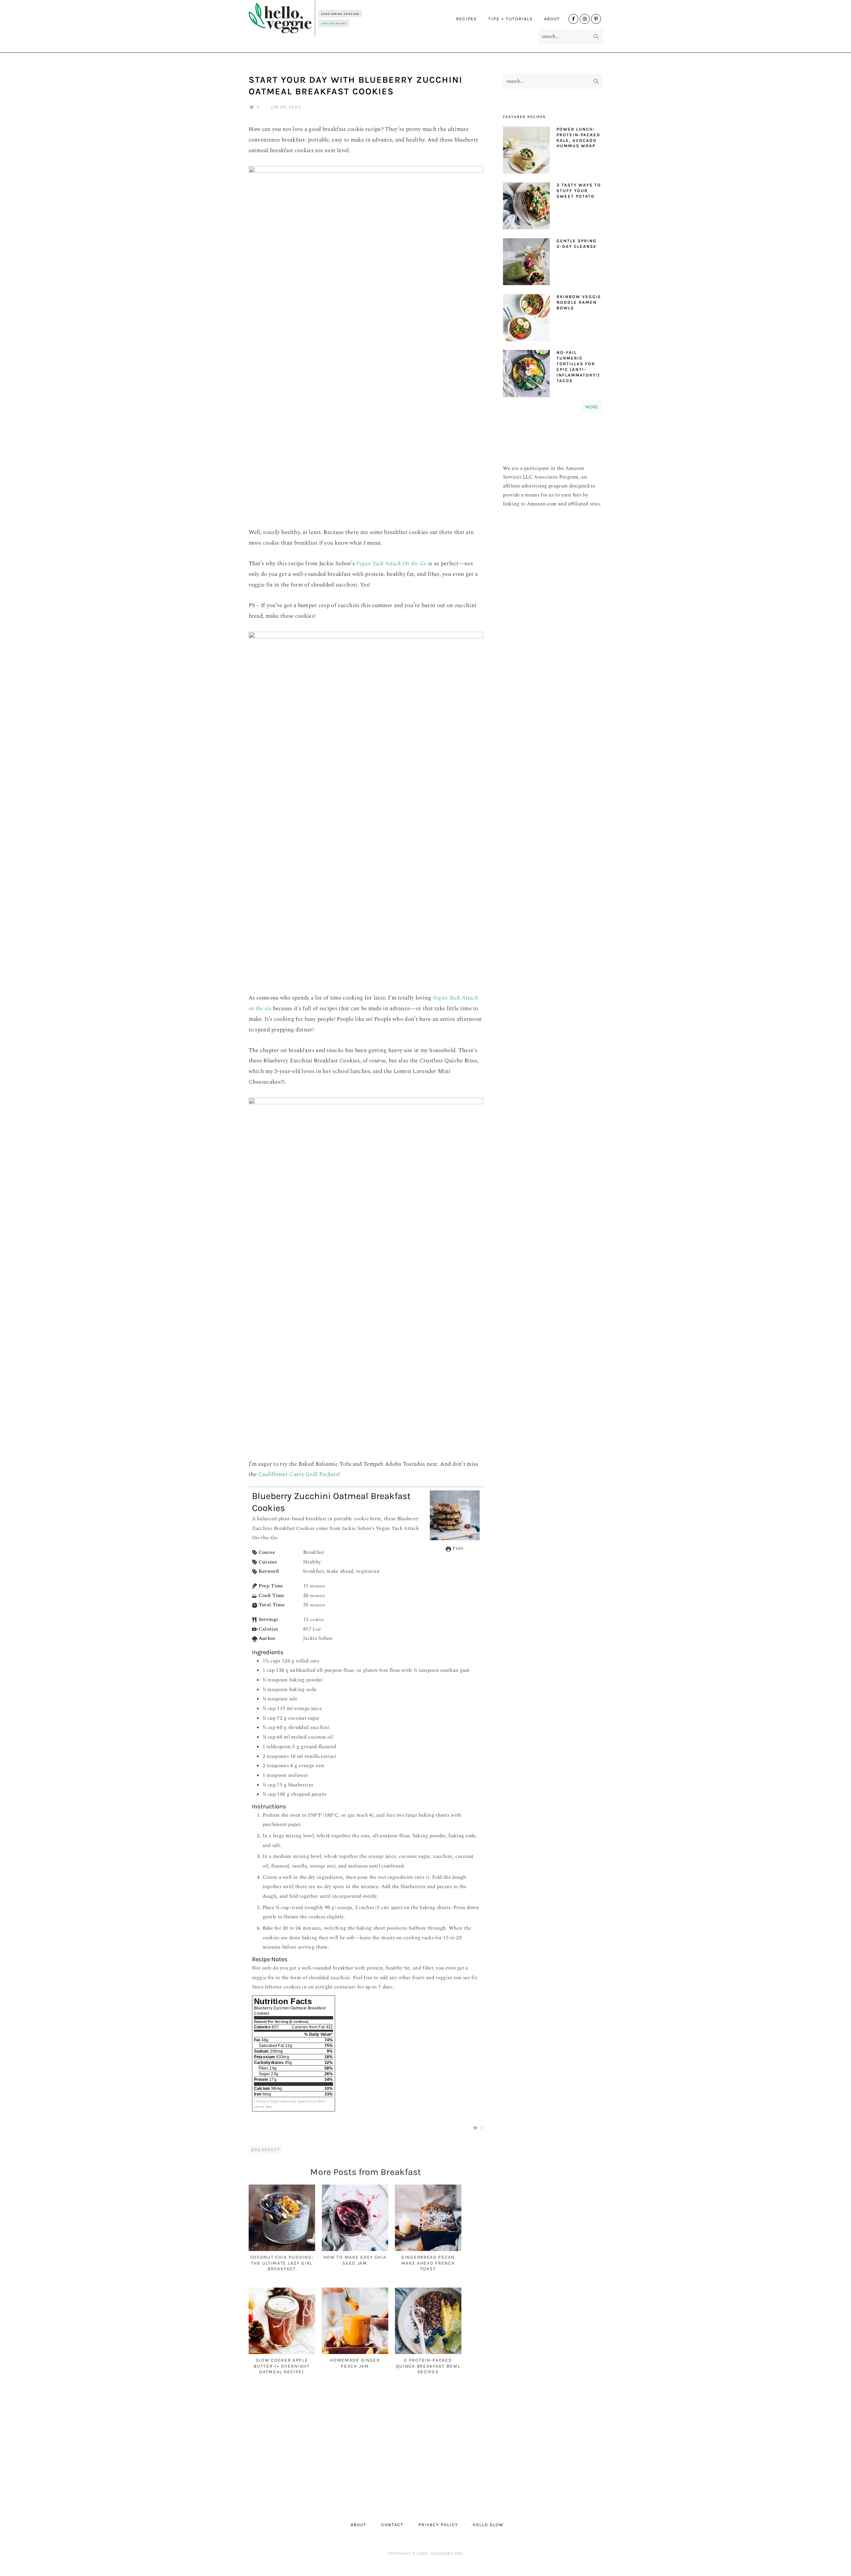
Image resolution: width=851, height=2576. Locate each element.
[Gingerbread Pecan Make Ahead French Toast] (428, 2250)
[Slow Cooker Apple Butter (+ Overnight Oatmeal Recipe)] (282, 2353)
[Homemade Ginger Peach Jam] (355, 2353)
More (592, 407)
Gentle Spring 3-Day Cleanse (577, 244)
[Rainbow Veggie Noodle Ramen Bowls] (526, 319)
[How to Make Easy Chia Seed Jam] (355, 2250)
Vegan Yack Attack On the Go (391, 564)
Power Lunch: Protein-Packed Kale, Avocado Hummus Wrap (578, 138)
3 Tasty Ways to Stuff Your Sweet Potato (579, 191)
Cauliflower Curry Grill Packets (298, 1474)
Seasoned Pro (447, 2553)
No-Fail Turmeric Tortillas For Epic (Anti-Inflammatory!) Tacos (578, 366)
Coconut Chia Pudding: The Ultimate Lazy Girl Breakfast (282, 2263)
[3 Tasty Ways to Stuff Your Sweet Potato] (526, 208)
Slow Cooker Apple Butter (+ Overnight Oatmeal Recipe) (282, 2366)
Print (457, 1548)
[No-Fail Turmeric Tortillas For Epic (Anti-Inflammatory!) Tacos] (526, 375)
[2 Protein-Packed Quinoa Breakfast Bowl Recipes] (428, 2353)
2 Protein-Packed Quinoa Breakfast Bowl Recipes (428, 2366)
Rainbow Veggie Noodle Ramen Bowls (579, 302)
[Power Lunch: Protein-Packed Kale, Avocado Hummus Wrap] (526, 152)
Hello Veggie (305, 18)
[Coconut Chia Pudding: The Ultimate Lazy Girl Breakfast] (282, 2250)
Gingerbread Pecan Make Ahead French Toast (428, 2263)
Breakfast (266, 2150)
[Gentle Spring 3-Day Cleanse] (526, 263)
